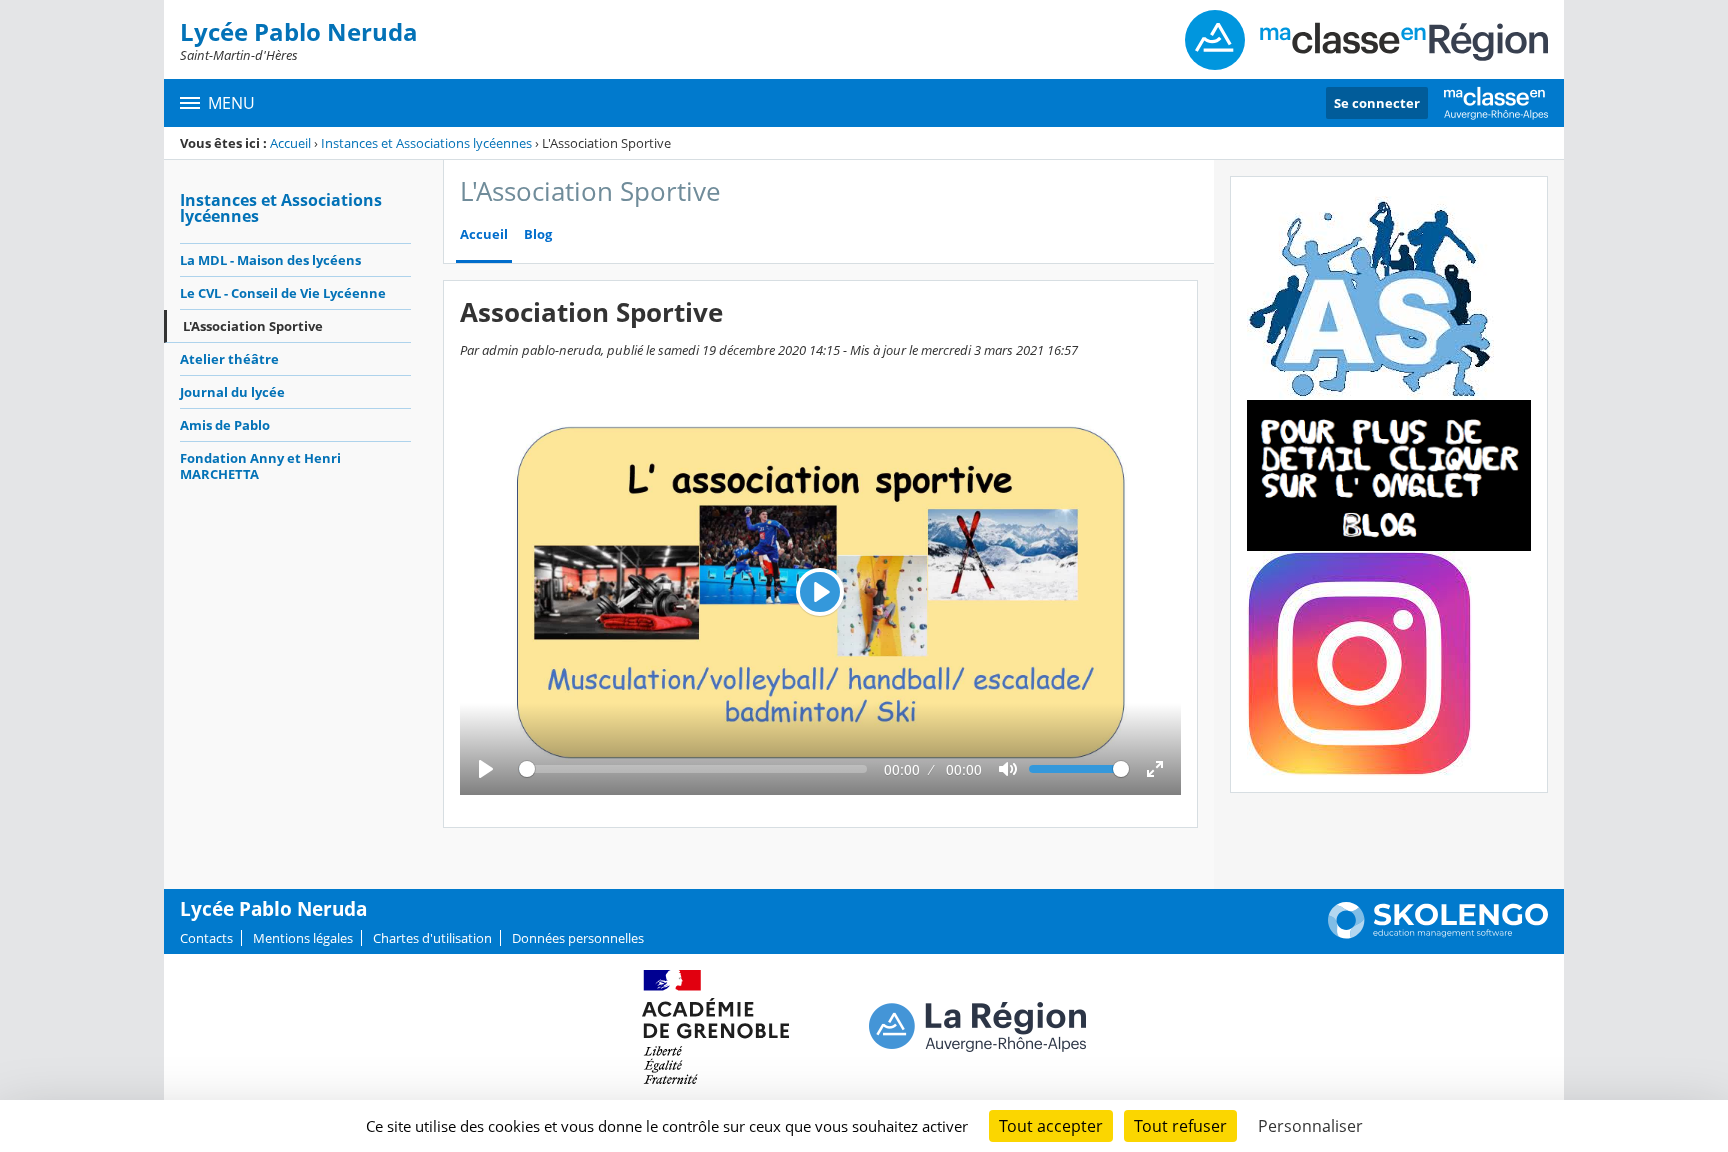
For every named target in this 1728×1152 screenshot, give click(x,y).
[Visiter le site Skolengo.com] (1438, 934)
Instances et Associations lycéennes (426, 143)
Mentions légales (303, 938)
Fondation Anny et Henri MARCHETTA (260, 466)
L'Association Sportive (253, 326)
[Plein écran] (1155, 769)
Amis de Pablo (225, 425)
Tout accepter (1051, 1126)
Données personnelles (578, 938)
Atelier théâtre (229, 359)
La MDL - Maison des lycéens (270, 260)
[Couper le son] (1008, 769)
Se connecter (1377, 103)
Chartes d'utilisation (432, 938)
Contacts (206, 938)
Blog (538, 234)
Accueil (290, 143)
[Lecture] (486, 769)
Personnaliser (1310, 1126)
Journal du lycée (232, 392)
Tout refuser (1180, 1126)
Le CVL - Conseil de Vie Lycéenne (283, 293)
